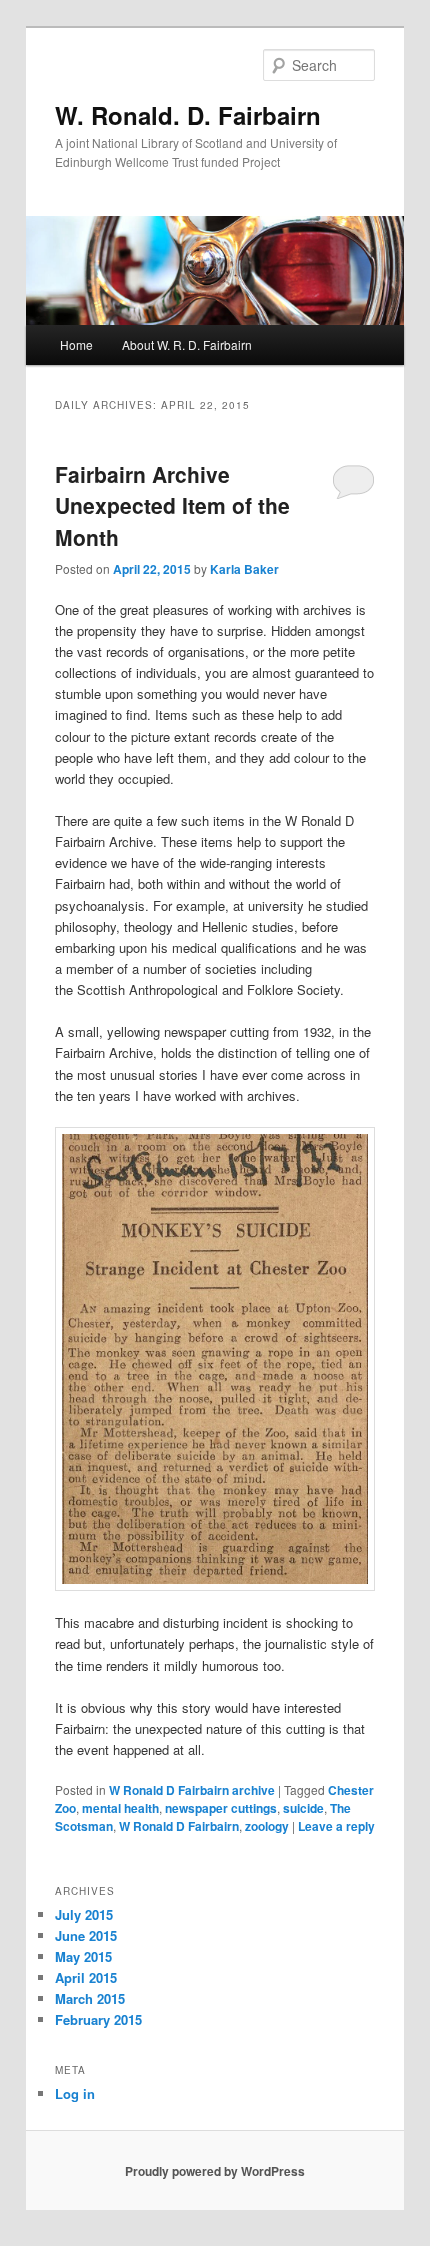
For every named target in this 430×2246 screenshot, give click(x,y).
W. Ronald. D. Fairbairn (188, 115)
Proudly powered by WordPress (215, 2171)
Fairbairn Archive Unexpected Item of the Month (172, 505)
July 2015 (84, 1914)
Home (76, 344)
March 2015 (90, 1998)
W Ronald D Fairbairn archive (192, 1790)
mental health (120, 1808)
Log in (75, 2093)
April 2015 (86, 1977)
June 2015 (86, 1935)
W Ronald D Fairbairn (179, 1826)
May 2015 (83, 1956)
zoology (267, 1826)
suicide (303, 1808)
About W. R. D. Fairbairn (187, 344)
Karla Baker (244, 569)
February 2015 (98, 2019)
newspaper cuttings (221, 1808)
